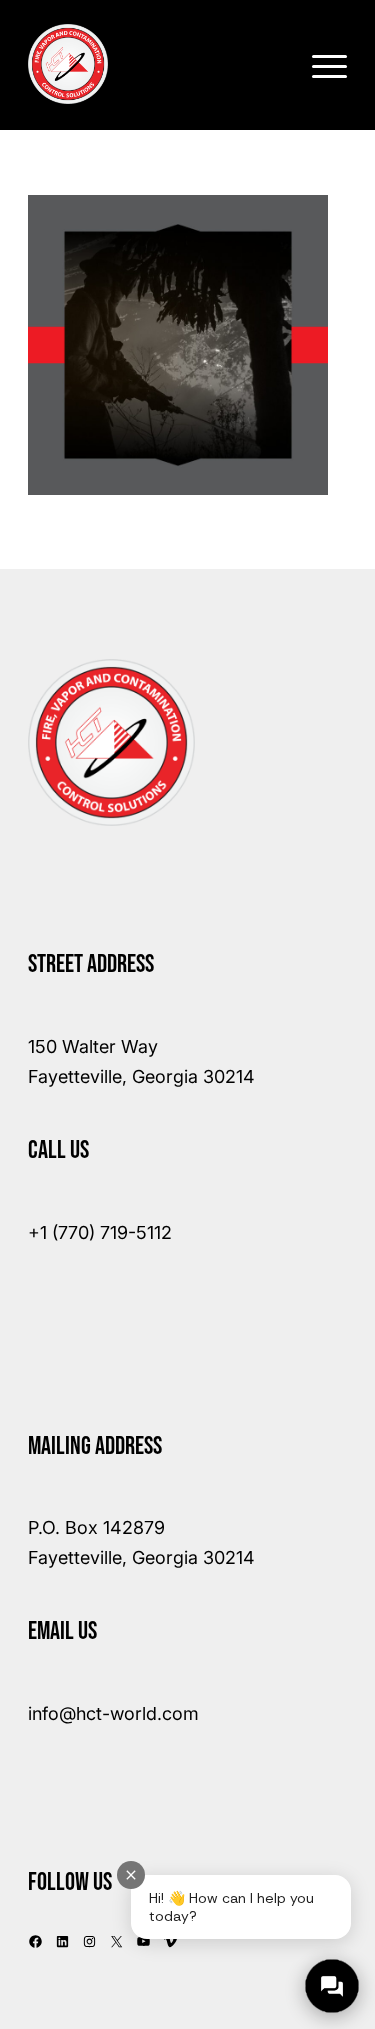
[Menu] (319, 64)
